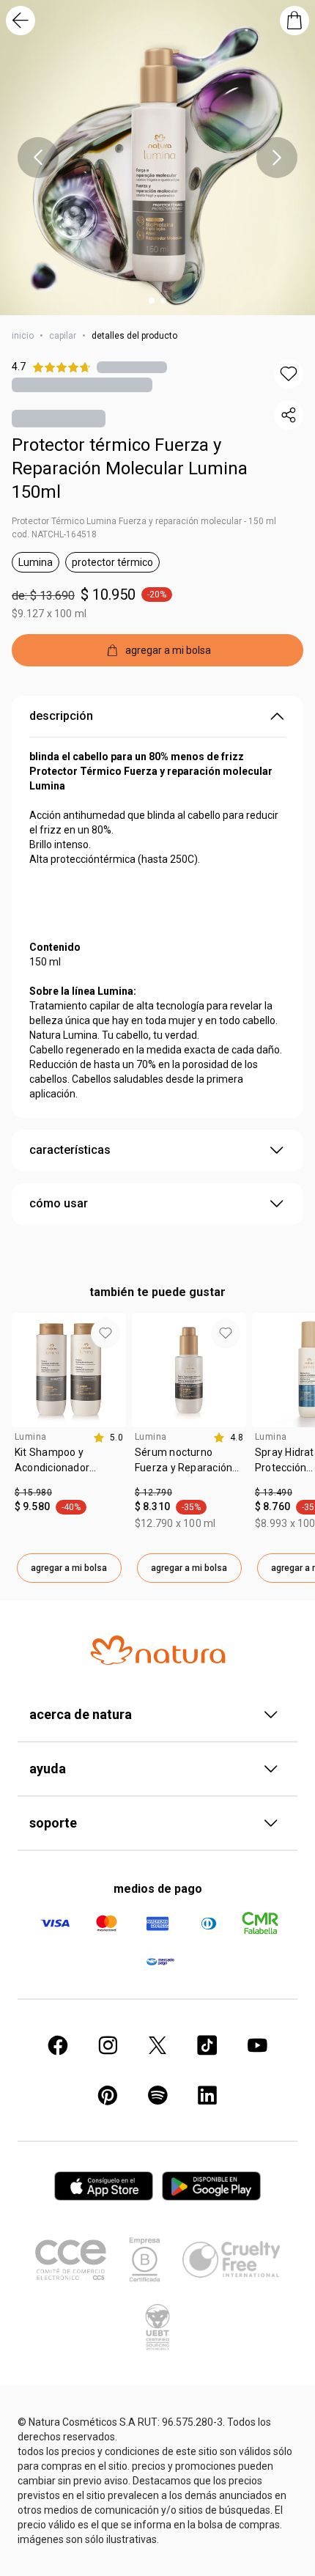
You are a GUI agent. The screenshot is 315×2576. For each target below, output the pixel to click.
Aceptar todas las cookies (157, 2525)
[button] (289, 374)
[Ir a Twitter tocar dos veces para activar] (157, 2045)
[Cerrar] (286, 2427)
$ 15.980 (33, 1493)
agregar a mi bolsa (69, 1568)
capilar (63, 336)
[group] (69, 1448)
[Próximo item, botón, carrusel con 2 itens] (277, 158)
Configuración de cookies (157, 2558)
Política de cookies (218, 2496)
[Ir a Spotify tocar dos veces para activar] (157, 2095)
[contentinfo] (108, 1438)
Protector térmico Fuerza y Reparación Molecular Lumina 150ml (130, 468)
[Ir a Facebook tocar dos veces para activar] (58, 2045)
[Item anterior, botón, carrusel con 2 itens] (38, 158)
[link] (69, 1465)
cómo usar (59, 1203)
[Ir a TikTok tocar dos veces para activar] (207, 2045)
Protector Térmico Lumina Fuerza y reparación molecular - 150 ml (144, 521)
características (70, 1150)
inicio (23, 336)
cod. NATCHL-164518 (54, 534)
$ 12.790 (153, 1493)
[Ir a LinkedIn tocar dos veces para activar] (207, 2095)
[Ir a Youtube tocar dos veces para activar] (257, 2045)
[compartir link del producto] (289, 415)
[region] (157, 2494)
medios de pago (158, 1889)
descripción (61, 716)
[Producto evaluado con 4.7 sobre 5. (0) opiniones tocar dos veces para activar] (132, 367)
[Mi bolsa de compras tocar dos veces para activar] (294, 21)
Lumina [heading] (30, 1437)
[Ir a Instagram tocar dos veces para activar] (108, 2045)
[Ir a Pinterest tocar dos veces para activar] (108, 2095)
